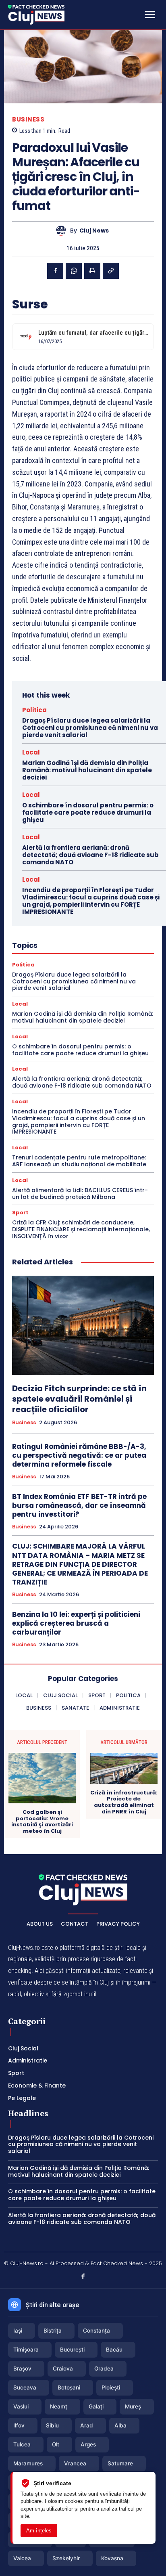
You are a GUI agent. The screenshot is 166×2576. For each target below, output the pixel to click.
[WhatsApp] (74, 271)
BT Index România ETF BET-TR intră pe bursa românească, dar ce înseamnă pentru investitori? (79, 1505)
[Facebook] (55, 271)
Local (31, 752)
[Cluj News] (36, 15)
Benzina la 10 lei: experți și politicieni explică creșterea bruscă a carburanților (76, 1623)
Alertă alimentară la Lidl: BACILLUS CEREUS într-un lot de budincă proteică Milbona (80, 1194)
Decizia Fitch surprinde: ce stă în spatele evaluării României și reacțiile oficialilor (79, 1399)
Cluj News (94, 231)
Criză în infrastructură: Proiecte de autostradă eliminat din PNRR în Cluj (124, 1802)
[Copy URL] (111, 271)
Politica (34, 710)
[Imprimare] (92, 271)
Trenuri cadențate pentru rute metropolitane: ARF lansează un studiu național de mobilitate (79, 1161)
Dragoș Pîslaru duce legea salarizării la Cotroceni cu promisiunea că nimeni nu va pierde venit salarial (90, 728)
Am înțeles (39, 2531)
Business (28, 119)
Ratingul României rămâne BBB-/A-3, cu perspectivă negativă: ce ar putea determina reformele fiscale (79, 1455)
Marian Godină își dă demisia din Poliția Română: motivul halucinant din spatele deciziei (87, 770)
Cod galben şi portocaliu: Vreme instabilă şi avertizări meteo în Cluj (42, 1821)
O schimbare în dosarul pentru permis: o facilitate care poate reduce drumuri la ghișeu (88, 812)
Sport (20, 1213)
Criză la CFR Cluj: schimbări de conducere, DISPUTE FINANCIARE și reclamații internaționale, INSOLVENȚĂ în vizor (81, 1229)
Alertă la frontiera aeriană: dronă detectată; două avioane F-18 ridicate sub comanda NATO (90, 855)
